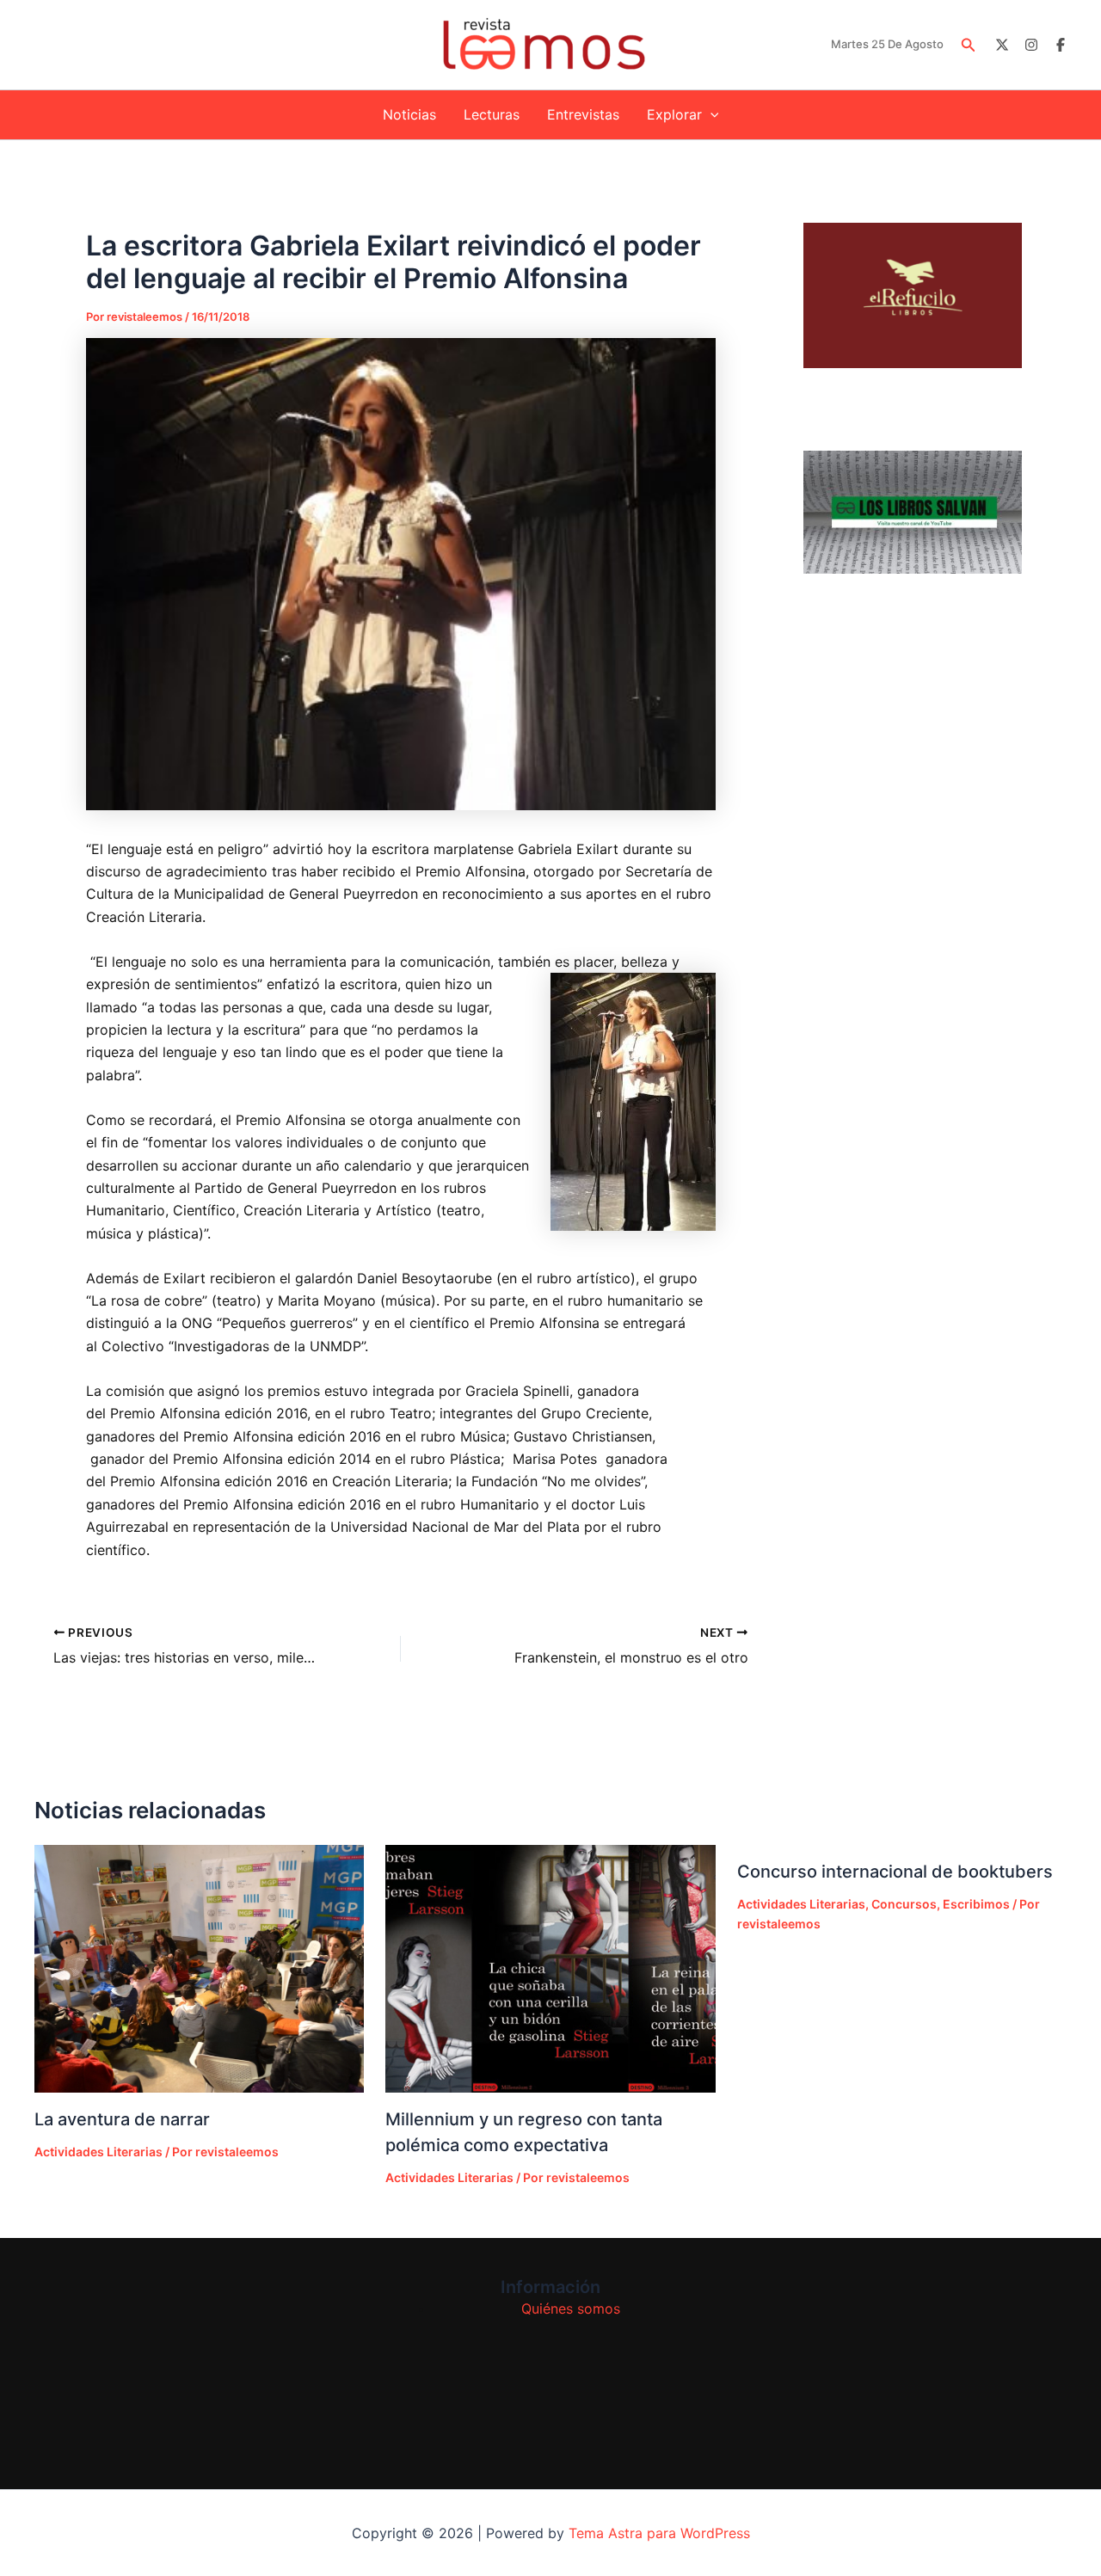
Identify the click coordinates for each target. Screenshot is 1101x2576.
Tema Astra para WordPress (659, 2533)
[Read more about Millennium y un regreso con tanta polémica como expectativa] (550, 1968)
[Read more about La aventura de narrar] (199, 1968)
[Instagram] (1031, 45)
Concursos (904, 1904)
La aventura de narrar (122, 2119)
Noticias (409, 114)
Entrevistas (583, 114)
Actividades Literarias (98, 2152)
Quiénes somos (571, 2309)
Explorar (674, 114)
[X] (1002, 45)
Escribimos (976, 1904)
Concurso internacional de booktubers (895, 1872)
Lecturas (492, 114)
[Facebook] (1061, 45)
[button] (969, 45)
